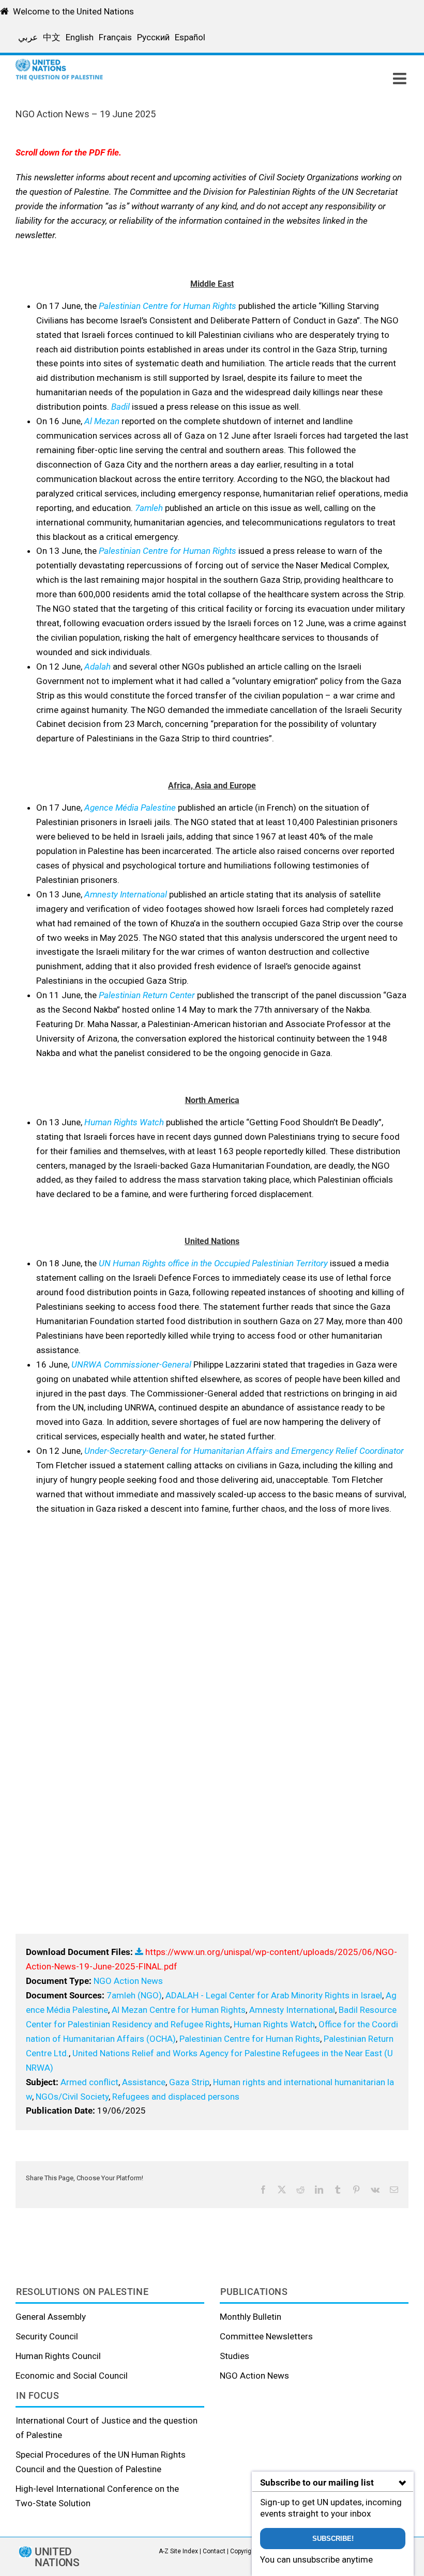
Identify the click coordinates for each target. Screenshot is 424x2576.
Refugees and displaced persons (176, 2097)
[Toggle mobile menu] (401, 79)
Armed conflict (89, 2082)
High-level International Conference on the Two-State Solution (97, 2496)
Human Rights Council (58, 2356)
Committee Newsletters (266, 2336)
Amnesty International (126, 894)
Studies (234, 2356)
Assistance (144, 2082)
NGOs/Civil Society (72, 2097)
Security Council (47, 2336)
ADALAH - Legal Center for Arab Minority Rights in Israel (274, 1995)
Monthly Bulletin (251, 2317)
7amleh (149, 508)
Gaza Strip (189, 2082)
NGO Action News (128, 1981)
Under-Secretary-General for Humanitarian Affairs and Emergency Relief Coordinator (244, 1451)
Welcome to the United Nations (73, 11)
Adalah (97, 666)
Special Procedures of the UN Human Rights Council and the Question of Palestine (101, 2462)
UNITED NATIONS (57, 2557)
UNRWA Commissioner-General (131, 1364)
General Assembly (51, 2317)
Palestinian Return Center (147, 995)
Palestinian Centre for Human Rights (168, 306)
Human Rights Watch (124, 1122)
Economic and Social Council (72, 2376)
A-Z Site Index (178, 2551)
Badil (120, 407)
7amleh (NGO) (134, 1995)
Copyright (244, 2551)
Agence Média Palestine (130, 808)
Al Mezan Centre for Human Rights (179, 2010)
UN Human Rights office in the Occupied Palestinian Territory (213, 1263)
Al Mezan (102, 421)
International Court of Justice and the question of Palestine (107, 2428)
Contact (214, 2551)
